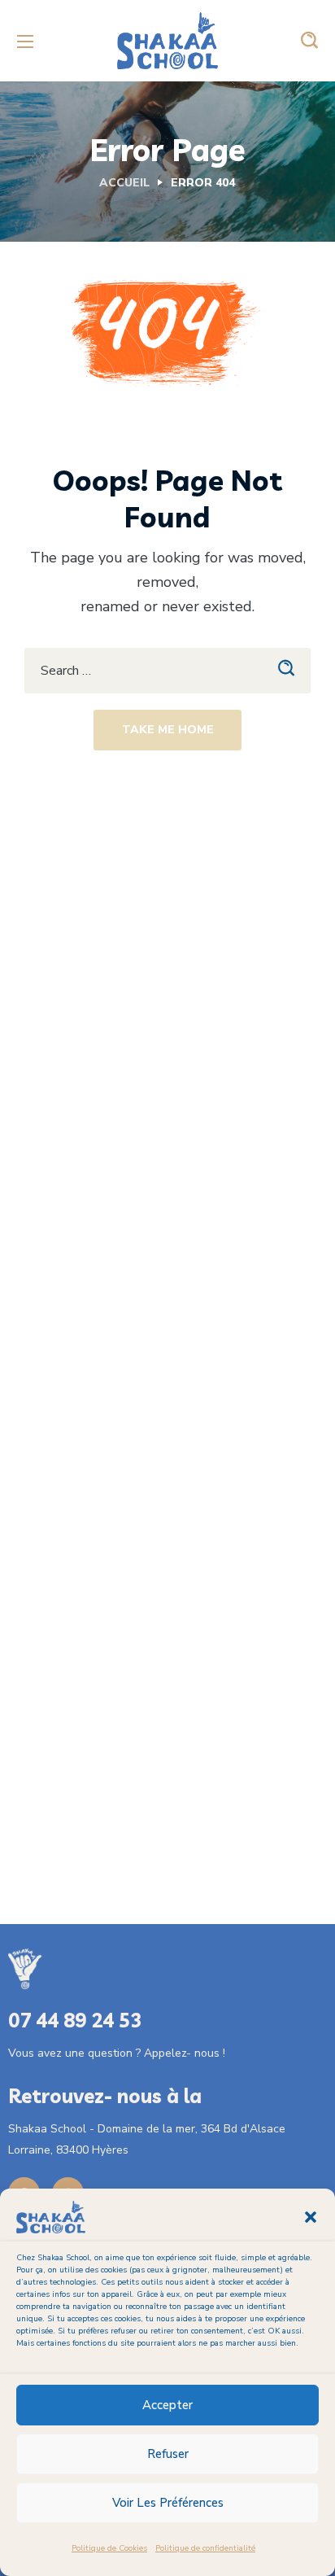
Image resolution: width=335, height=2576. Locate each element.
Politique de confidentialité (205, 2548)
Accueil (124, 183)
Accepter (167, 2405)
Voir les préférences (168, 2503)
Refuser (168, 2454)
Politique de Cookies (109, 2548)
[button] (311, 2217)
